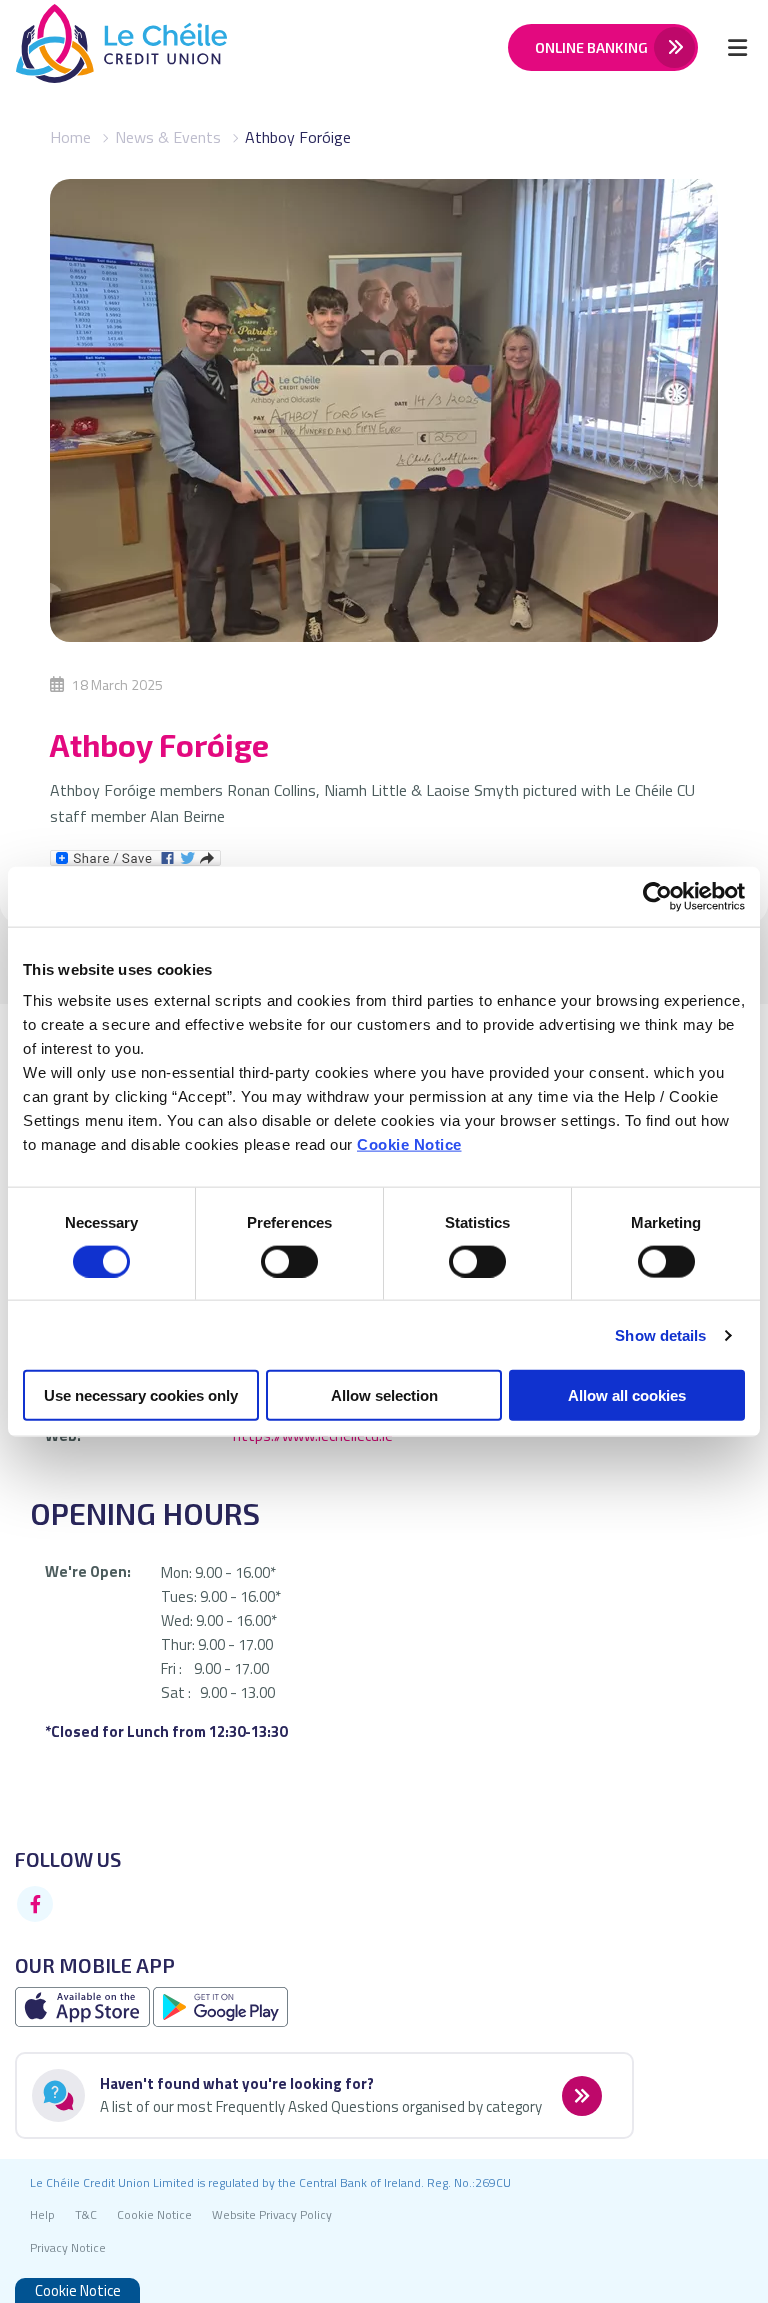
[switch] (289, 1261)
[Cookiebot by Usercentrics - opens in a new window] (657, 896)
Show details (660, 1334)
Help (42, 2215)
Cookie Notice (409, 1144)
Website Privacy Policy (272, 2215)
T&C (86, 2215)
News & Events (168, 137)
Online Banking (591, 47)
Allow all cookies (627, 1395)
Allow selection (384, 1395)
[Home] (105, 47)
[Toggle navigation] (737, 47)
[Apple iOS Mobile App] (84, 2005)
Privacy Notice (68, 2248)
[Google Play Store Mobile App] (220, 2005)
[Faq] (579, 2094)
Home (70, 137)
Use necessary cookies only (141, 1395)
